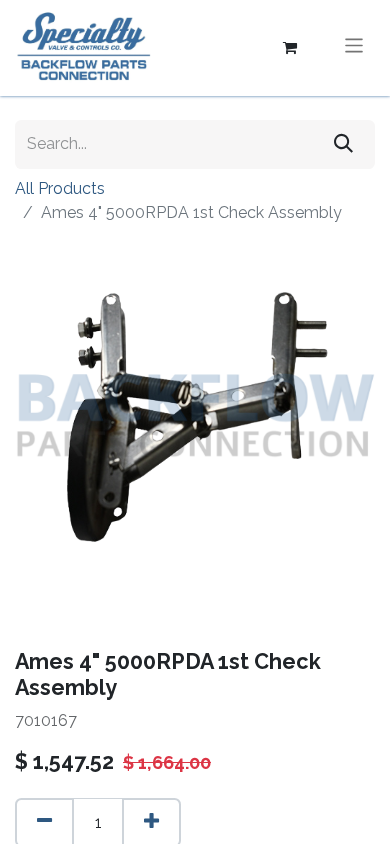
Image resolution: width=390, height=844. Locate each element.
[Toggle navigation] (354, 47)
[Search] (343, 144)
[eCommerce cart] (290, 48)
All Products (60, 188)
